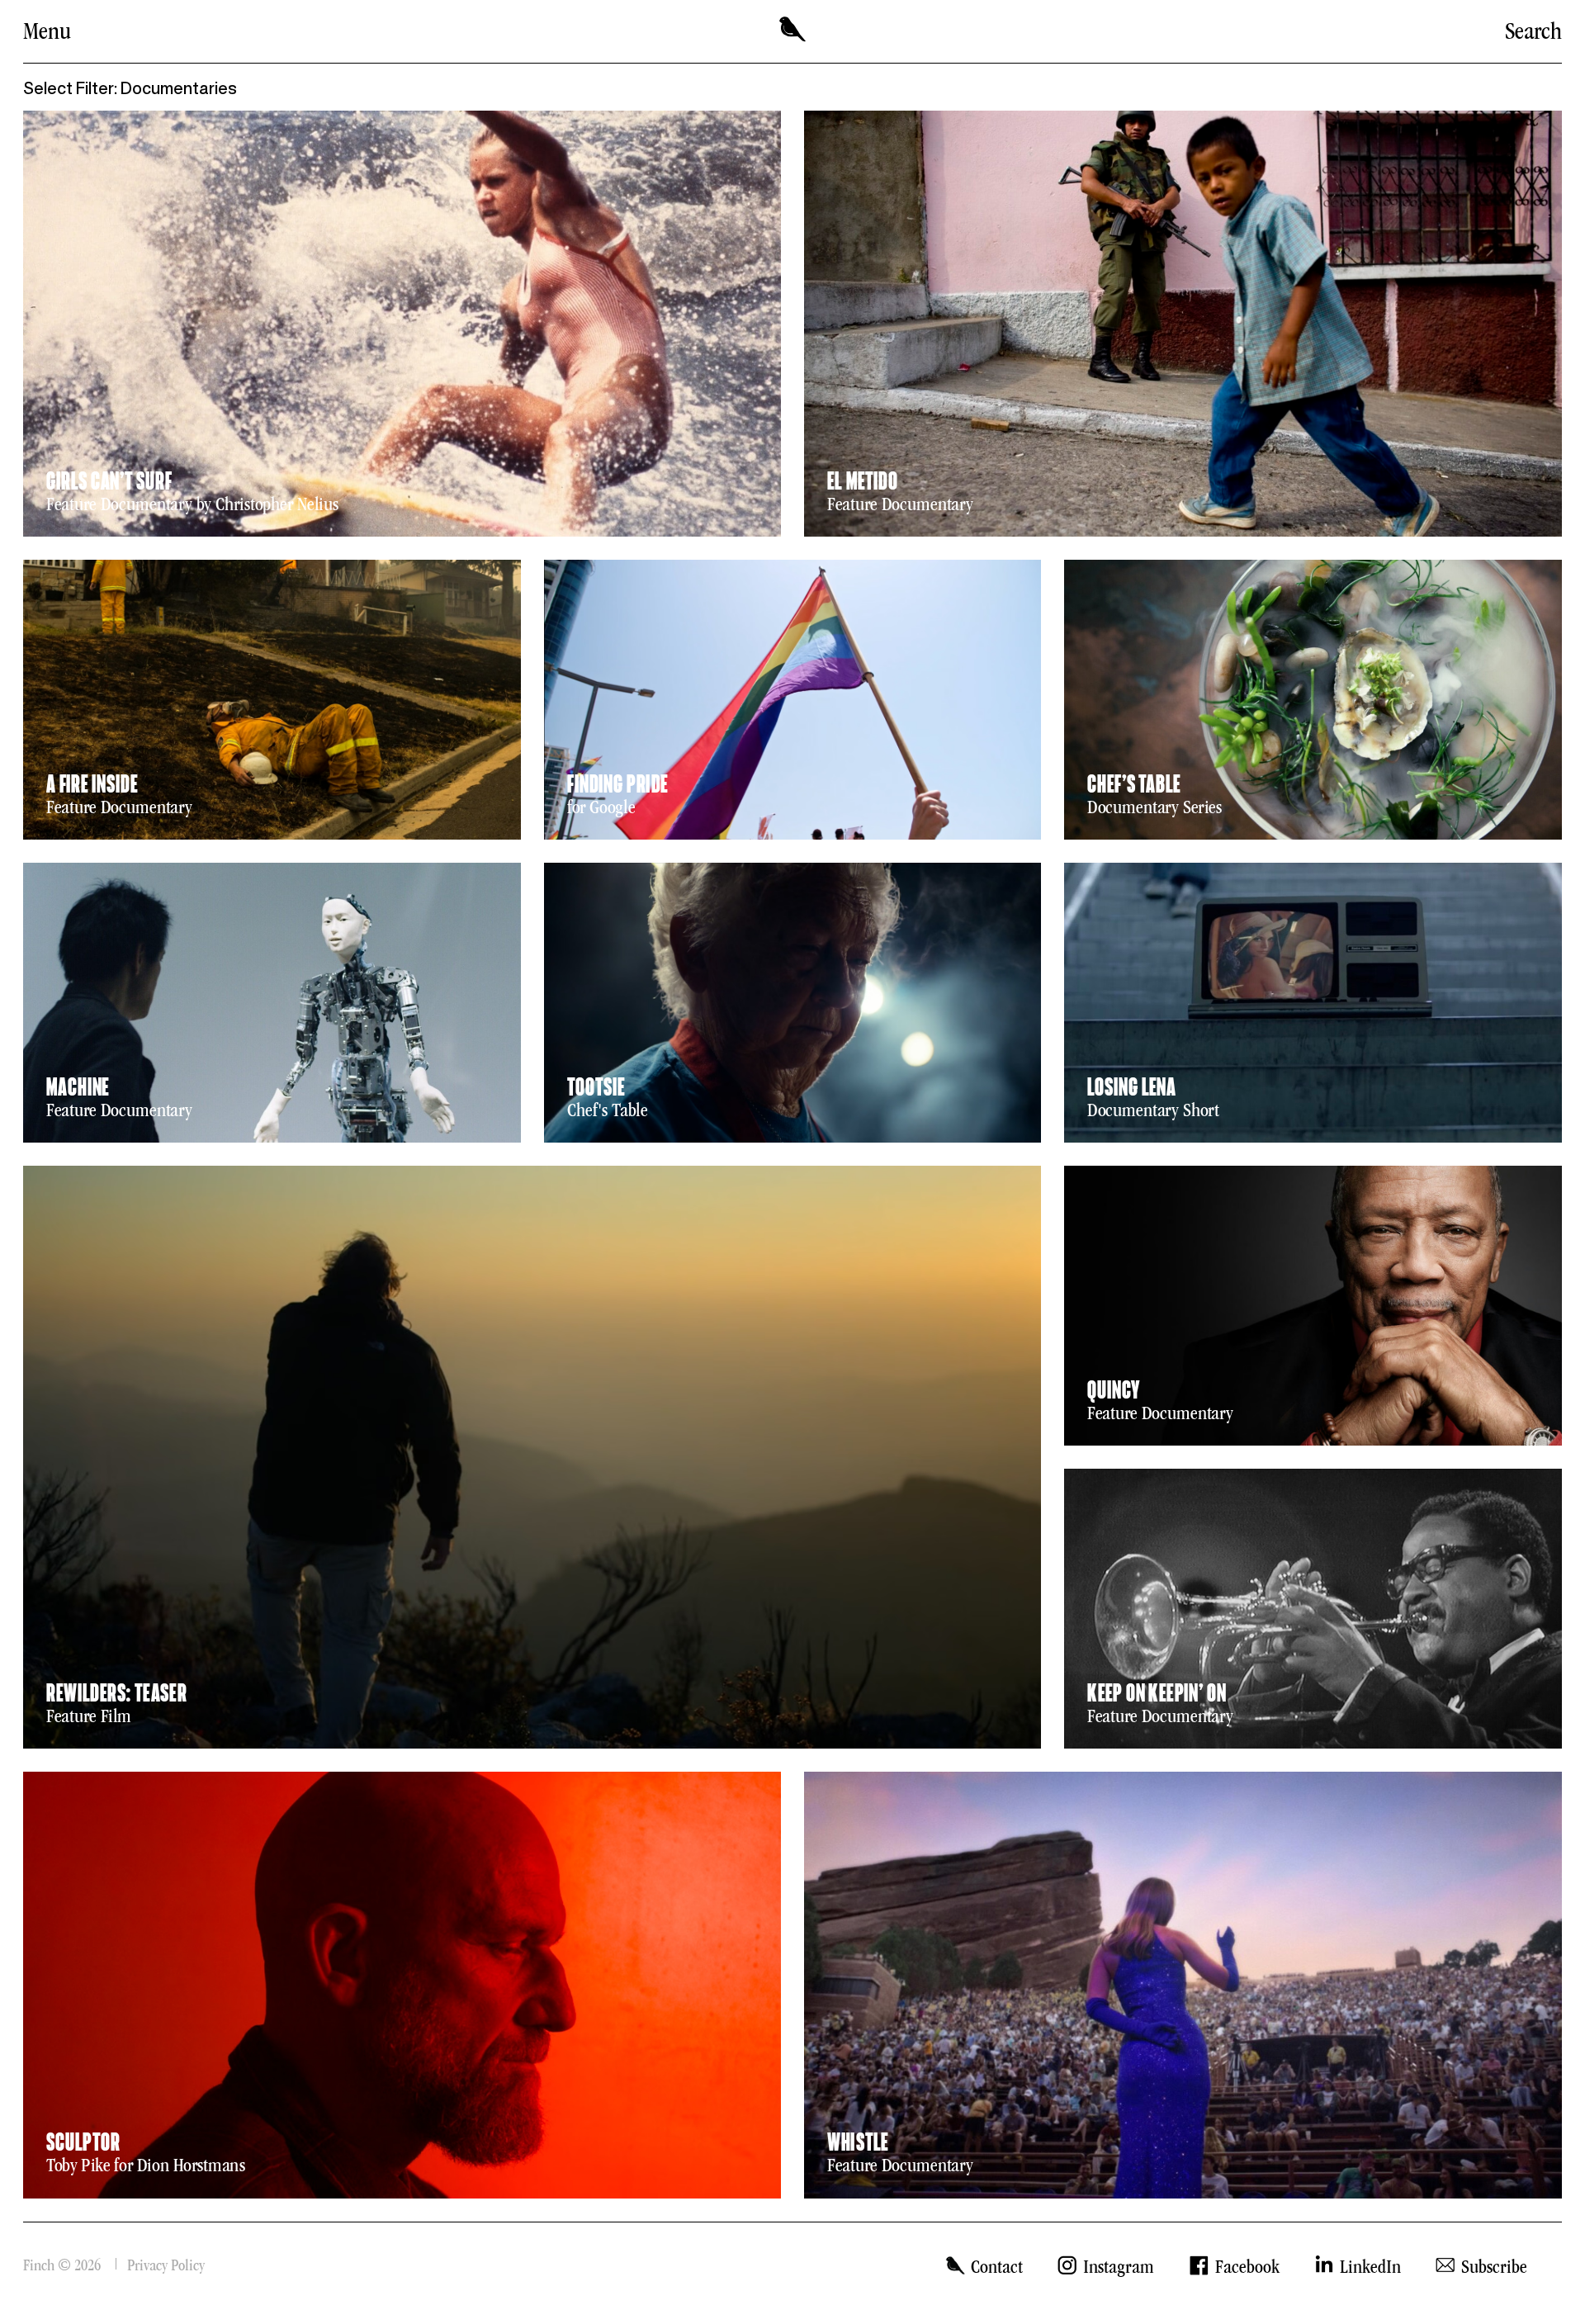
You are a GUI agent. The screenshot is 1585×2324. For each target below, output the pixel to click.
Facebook (1247, 2267)
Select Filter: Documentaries (130, 88)
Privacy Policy (166, 2265)
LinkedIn (1370, 2267)
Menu (47, 31)
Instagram (1119, 2267)
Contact (997, 2267)
